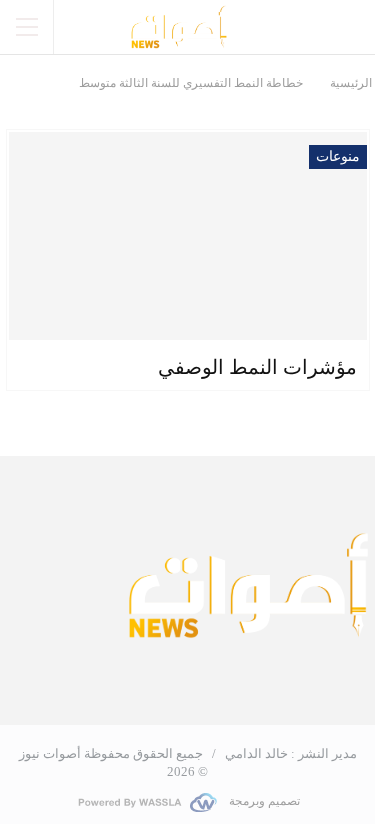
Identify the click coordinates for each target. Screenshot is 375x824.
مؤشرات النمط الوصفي (257, 367)
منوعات (338, 156)
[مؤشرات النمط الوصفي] (188, 236)
